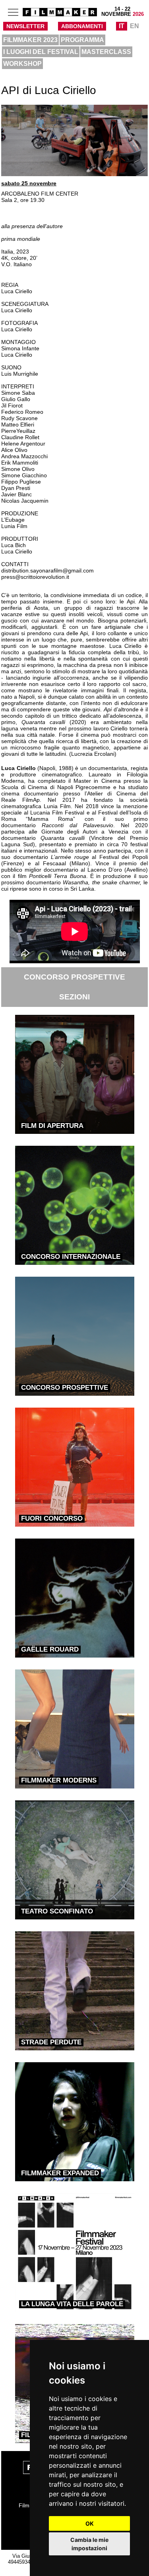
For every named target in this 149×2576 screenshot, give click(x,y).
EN (134, 26)
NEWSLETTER (25, 26)
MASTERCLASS (106, 52)
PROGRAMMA (82, 40)
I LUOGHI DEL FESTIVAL (41, 52)
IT (122, 26)
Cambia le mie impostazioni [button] (89, 2544)
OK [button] (90, 2523)
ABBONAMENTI (82, 26)
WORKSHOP (22, 64)
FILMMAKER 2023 (30, 40)
